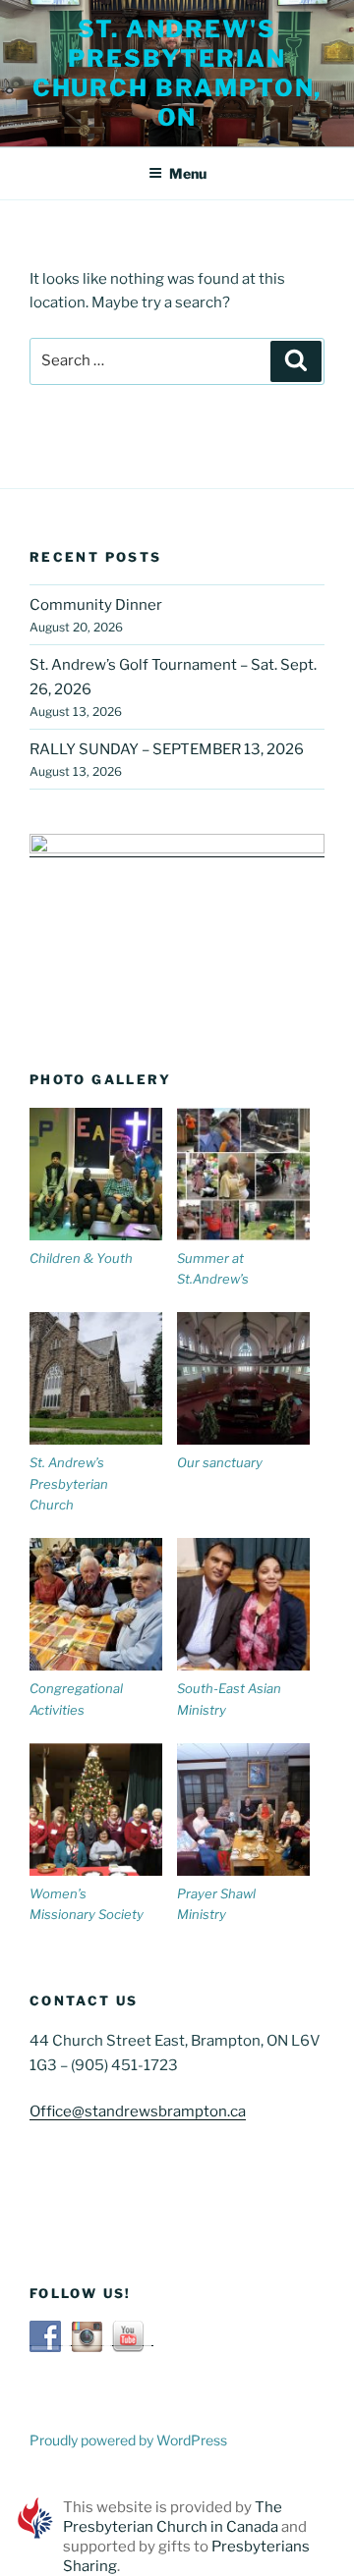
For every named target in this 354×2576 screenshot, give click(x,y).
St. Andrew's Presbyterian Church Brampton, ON (177, 73)
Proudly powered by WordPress (128, 2440)
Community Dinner (96, 605)
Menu (188, 173)
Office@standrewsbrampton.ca (138, 2111)
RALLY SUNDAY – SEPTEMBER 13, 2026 (167, 749)
